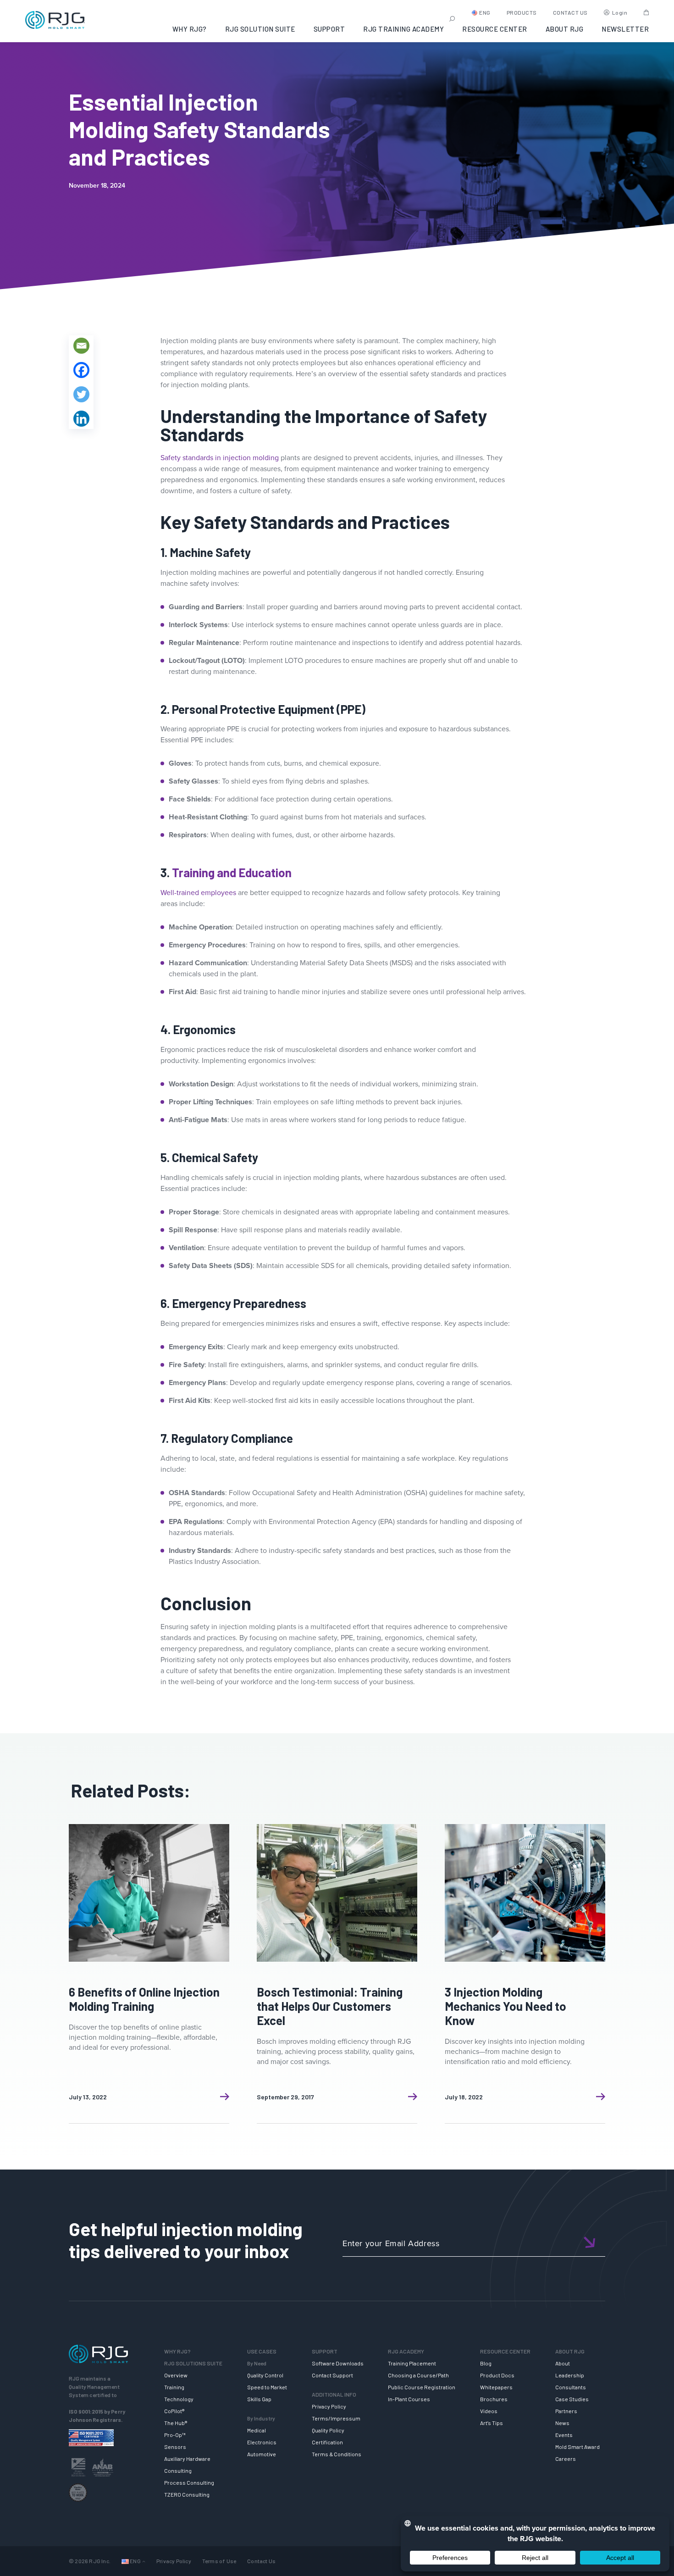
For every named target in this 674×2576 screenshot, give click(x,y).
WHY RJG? (190, 29)
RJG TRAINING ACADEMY (403, 29)
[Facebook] (81, 370)
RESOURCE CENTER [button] (495, 29)
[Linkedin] (81, 419)
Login (620, 12)
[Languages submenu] (144, 2561)
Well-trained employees (198, 893)
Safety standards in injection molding (220, 458)
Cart (646, 12)
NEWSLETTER (625, 29)
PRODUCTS (522, 12)
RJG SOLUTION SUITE (260, 29)
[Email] (81, 346)
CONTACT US (570, 12)
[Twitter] (81, 394)
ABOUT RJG (565, 29)
